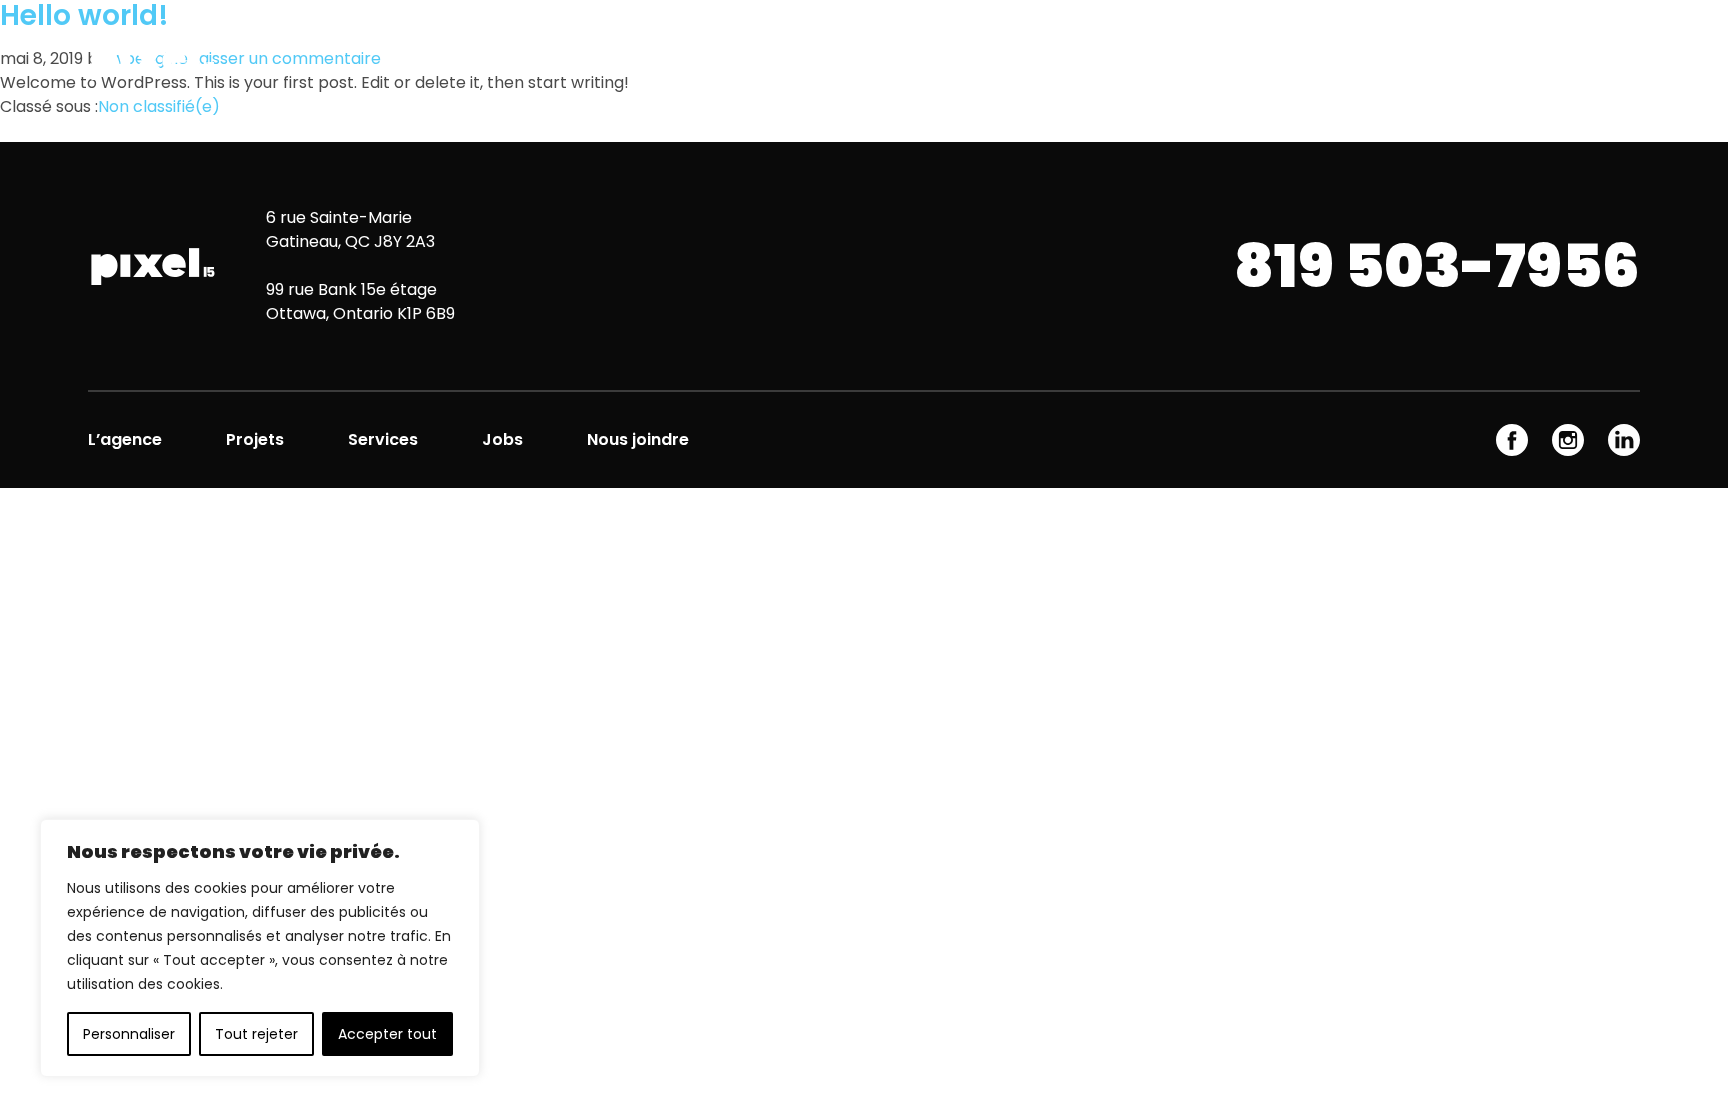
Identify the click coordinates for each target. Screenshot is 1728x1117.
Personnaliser (129, 1034)
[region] (260, 948)
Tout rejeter (256, 1034)
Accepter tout (387, 1034)
